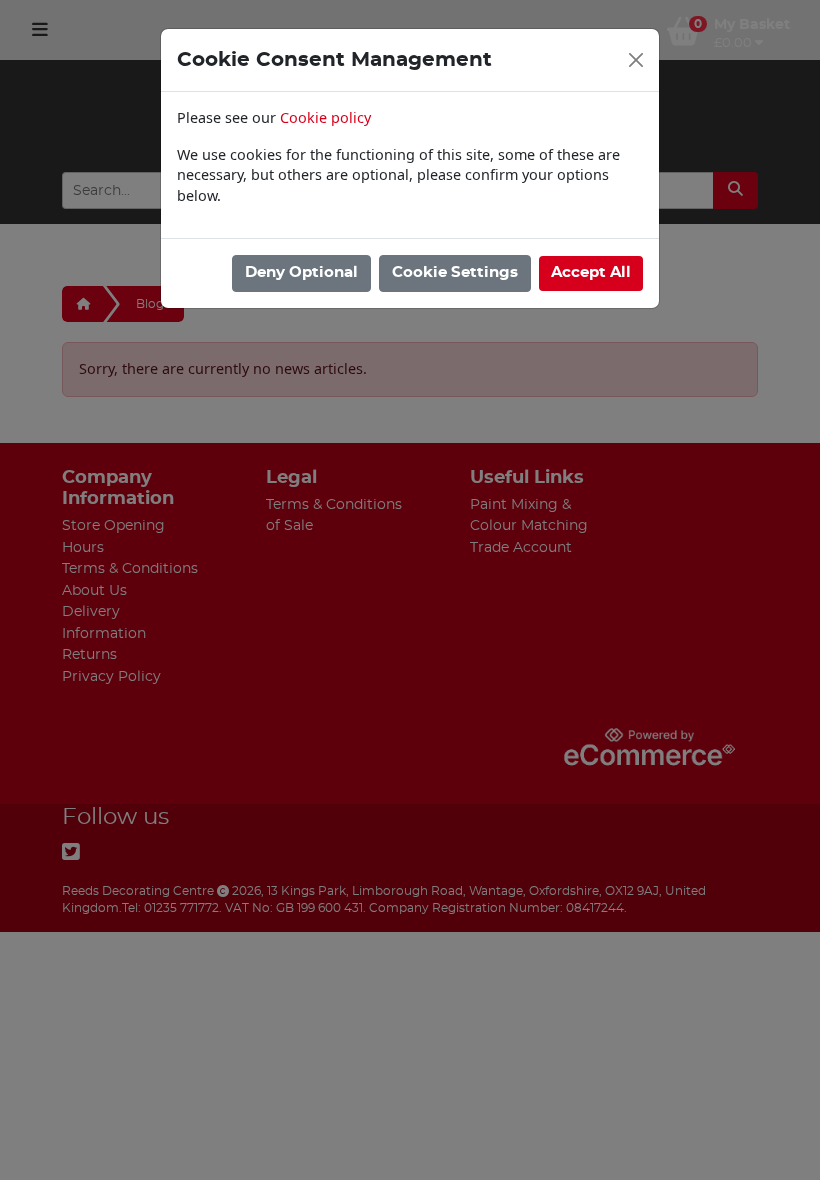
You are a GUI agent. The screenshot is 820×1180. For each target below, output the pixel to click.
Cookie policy (325, 117)
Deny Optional (301, 272)
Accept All (591, 272)
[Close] (636, 60)
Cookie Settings (455, 272)
